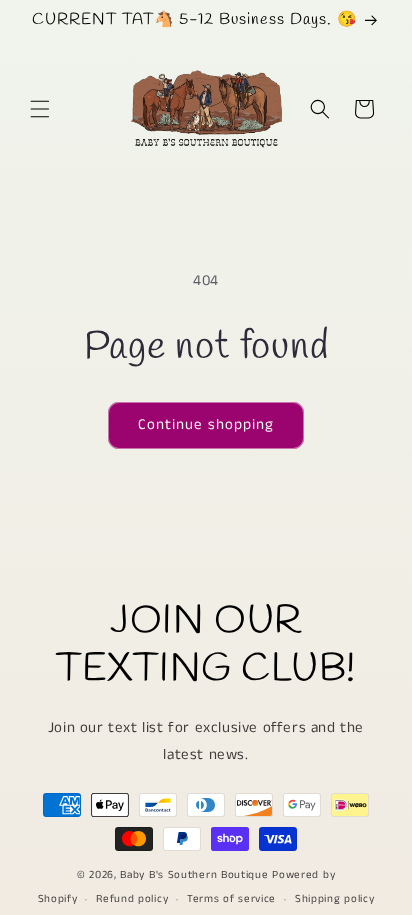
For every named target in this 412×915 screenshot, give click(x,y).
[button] (40, 109)
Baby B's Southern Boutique (194, 875)
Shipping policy (335, 899)
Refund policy (132, 899)
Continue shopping (206, 424)
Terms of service (231, 899)
